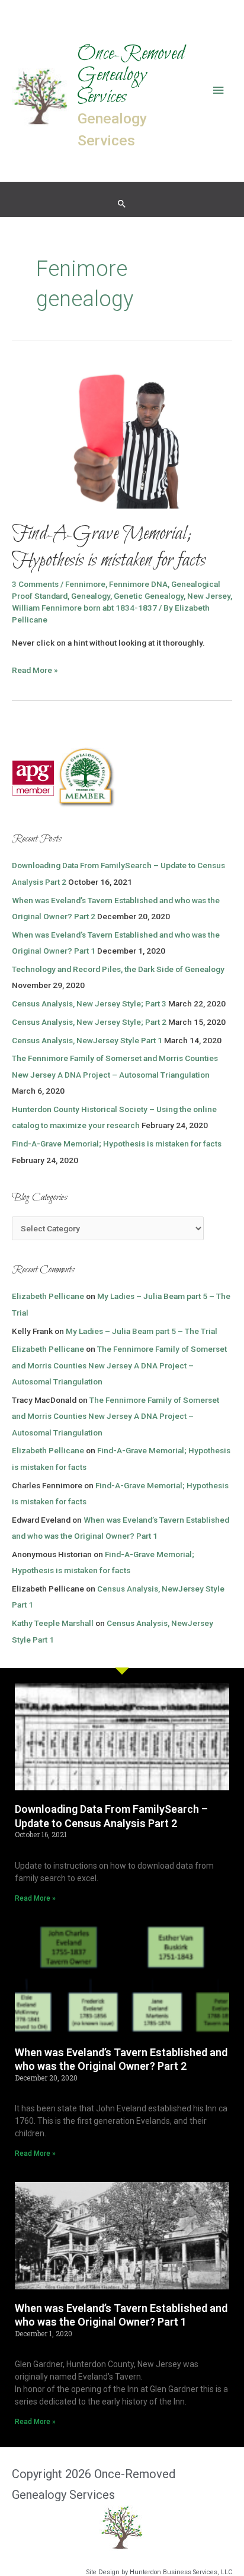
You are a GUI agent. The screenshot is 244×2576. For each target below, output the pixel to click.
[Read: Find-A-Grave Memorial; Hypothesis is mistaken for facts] (122, 434)
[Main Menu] (219, 90)
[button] (122, 204)
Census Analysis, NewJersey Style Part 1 (87, 1040)
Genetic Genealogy (149, 596)
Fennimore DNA (138, 584)
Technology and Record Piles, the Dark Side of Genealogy (118, 969)
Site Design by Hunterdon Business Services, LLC (159, 2572)
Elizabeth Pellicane (48, 1296)
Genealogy (91, 596)
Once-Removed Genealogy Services (131, 76)
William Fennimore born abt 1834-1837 (84, 608)
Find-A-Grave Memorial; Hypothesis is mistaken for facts (109, 547)
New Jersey (209, 596)
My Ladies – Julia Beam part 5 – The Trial (142, 1331)
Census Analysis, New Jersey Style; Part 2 (89, 1022)
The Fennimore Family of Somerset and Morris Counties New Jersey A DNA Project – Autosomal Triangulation (119, 1365)
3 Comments (35, 584)
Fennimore (85, 584)
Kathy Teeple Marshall (53, 1623)
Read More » (35, 669)
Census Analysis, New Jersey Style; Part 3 (89, 1003)
